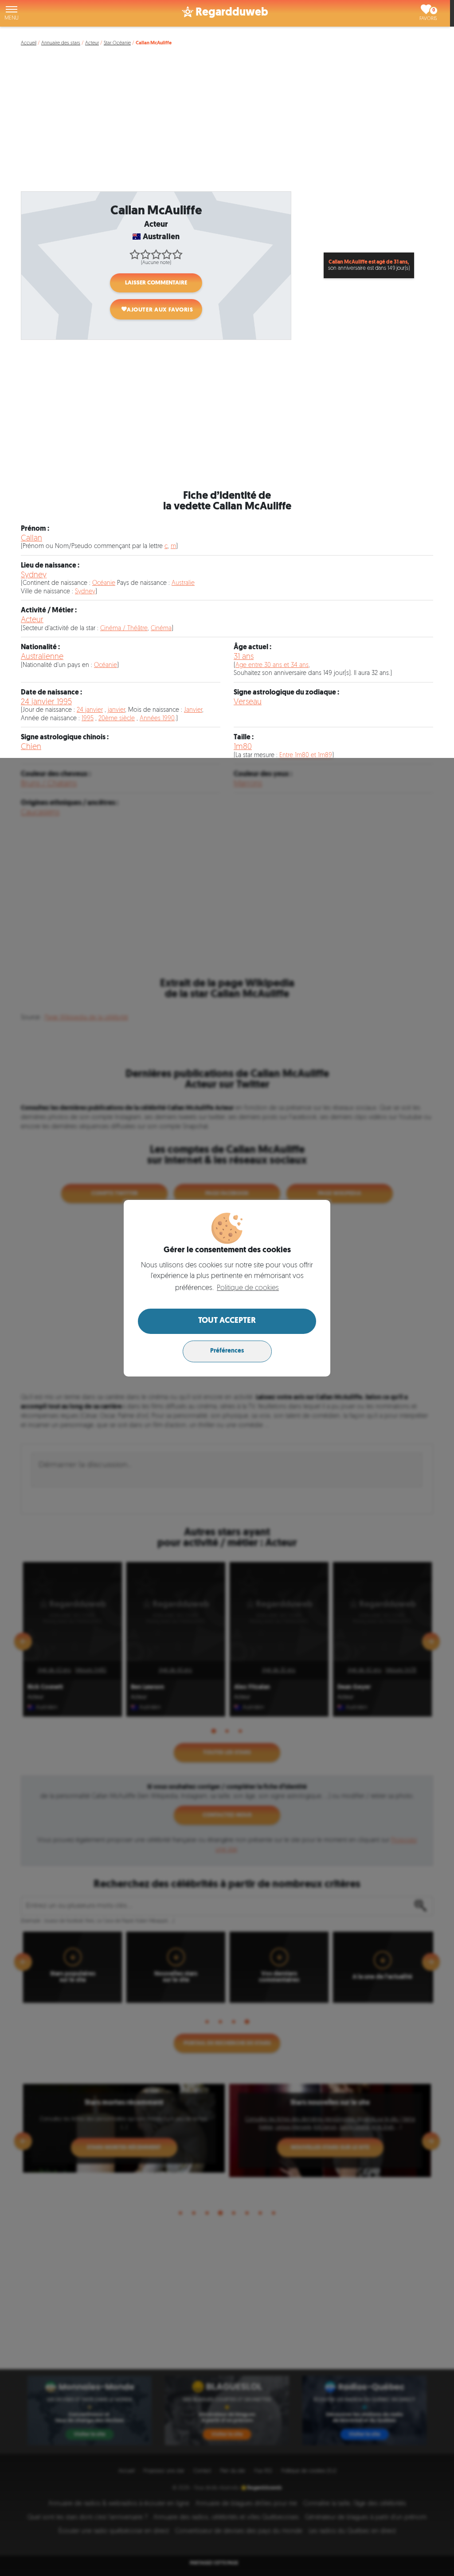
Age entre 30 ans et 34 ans (272, 665)
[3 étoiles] (156, 254)
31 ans (244, 657)
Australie (183, 583)
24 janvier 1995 (46, 702)
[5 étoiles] (177, 254)
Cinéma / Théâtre (124, 629)
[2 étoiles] (145, 254)
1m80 (243, 747)
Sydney (34, 575)
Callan (31, 538)
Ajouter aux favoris (160, 310)
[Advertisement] (229, 123)
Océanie (104, 583)
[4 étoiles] (167, 254)
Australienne (42, 657)
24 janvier (90, 710)
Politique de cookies (248, 1288)
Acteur (92, 43)
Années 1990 (157, 719)
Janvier (193, 710)
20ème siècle (117, 719)
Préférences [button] (227, 1351)
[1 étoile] (135, 254)
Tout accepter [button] (227, 1321)
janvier (116, 710)
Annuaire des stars (61, 43)
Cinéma (161, 629)
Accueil (29, 43)
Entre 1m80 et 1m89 (306, 755)
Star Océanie (117, 43)
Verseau (248, 702)
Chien (31, 747)
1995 (88, 719)
